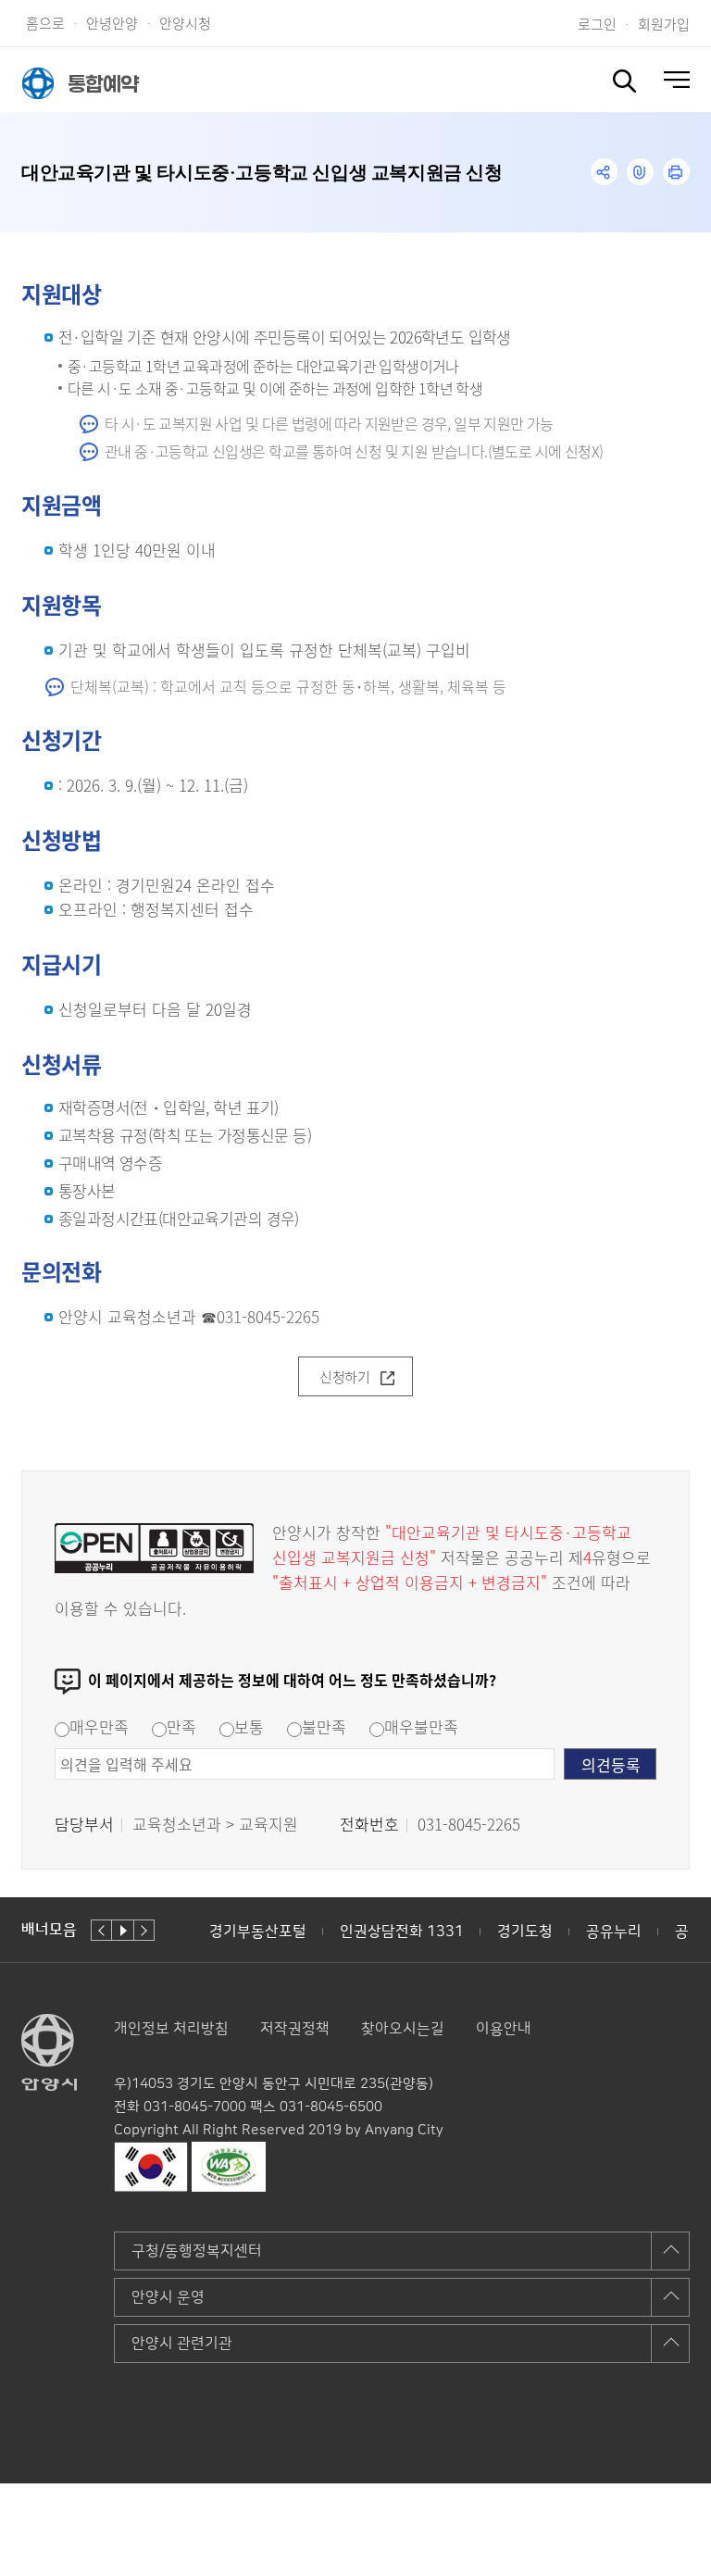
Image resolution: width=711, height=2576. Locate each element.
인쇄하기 (676, 172)
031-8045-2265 (268, 1316)
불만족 (324, 1726)
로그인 (597, 24)
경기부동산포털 (258, 1932)
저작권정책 (295, 2029)
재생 (123, 1930)
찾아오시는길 (403, 2029)
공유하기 (604, 172)
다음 (144, 1930)
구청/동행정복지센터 (197, 2251)
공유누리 (614, 1932)
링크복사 (640, 172)
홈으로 (45, 23)
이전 (101, 1930)
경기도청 (525, 1932)
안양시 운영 (168, 2297)
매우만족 (99, 1726)
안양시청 (185, 23)
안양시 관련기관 (182, 2344)
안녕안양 (112, 23)
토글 (624, 81)
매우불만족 (421, 1726)
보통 (249, 1726)
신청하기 (345, 1376)
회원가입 (664, 24)
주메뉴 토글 (677, 80)
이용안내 (504, 2029)
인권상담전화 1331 (402, 1932)
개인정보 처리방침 (171, 2029)
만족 (181, 1726)
